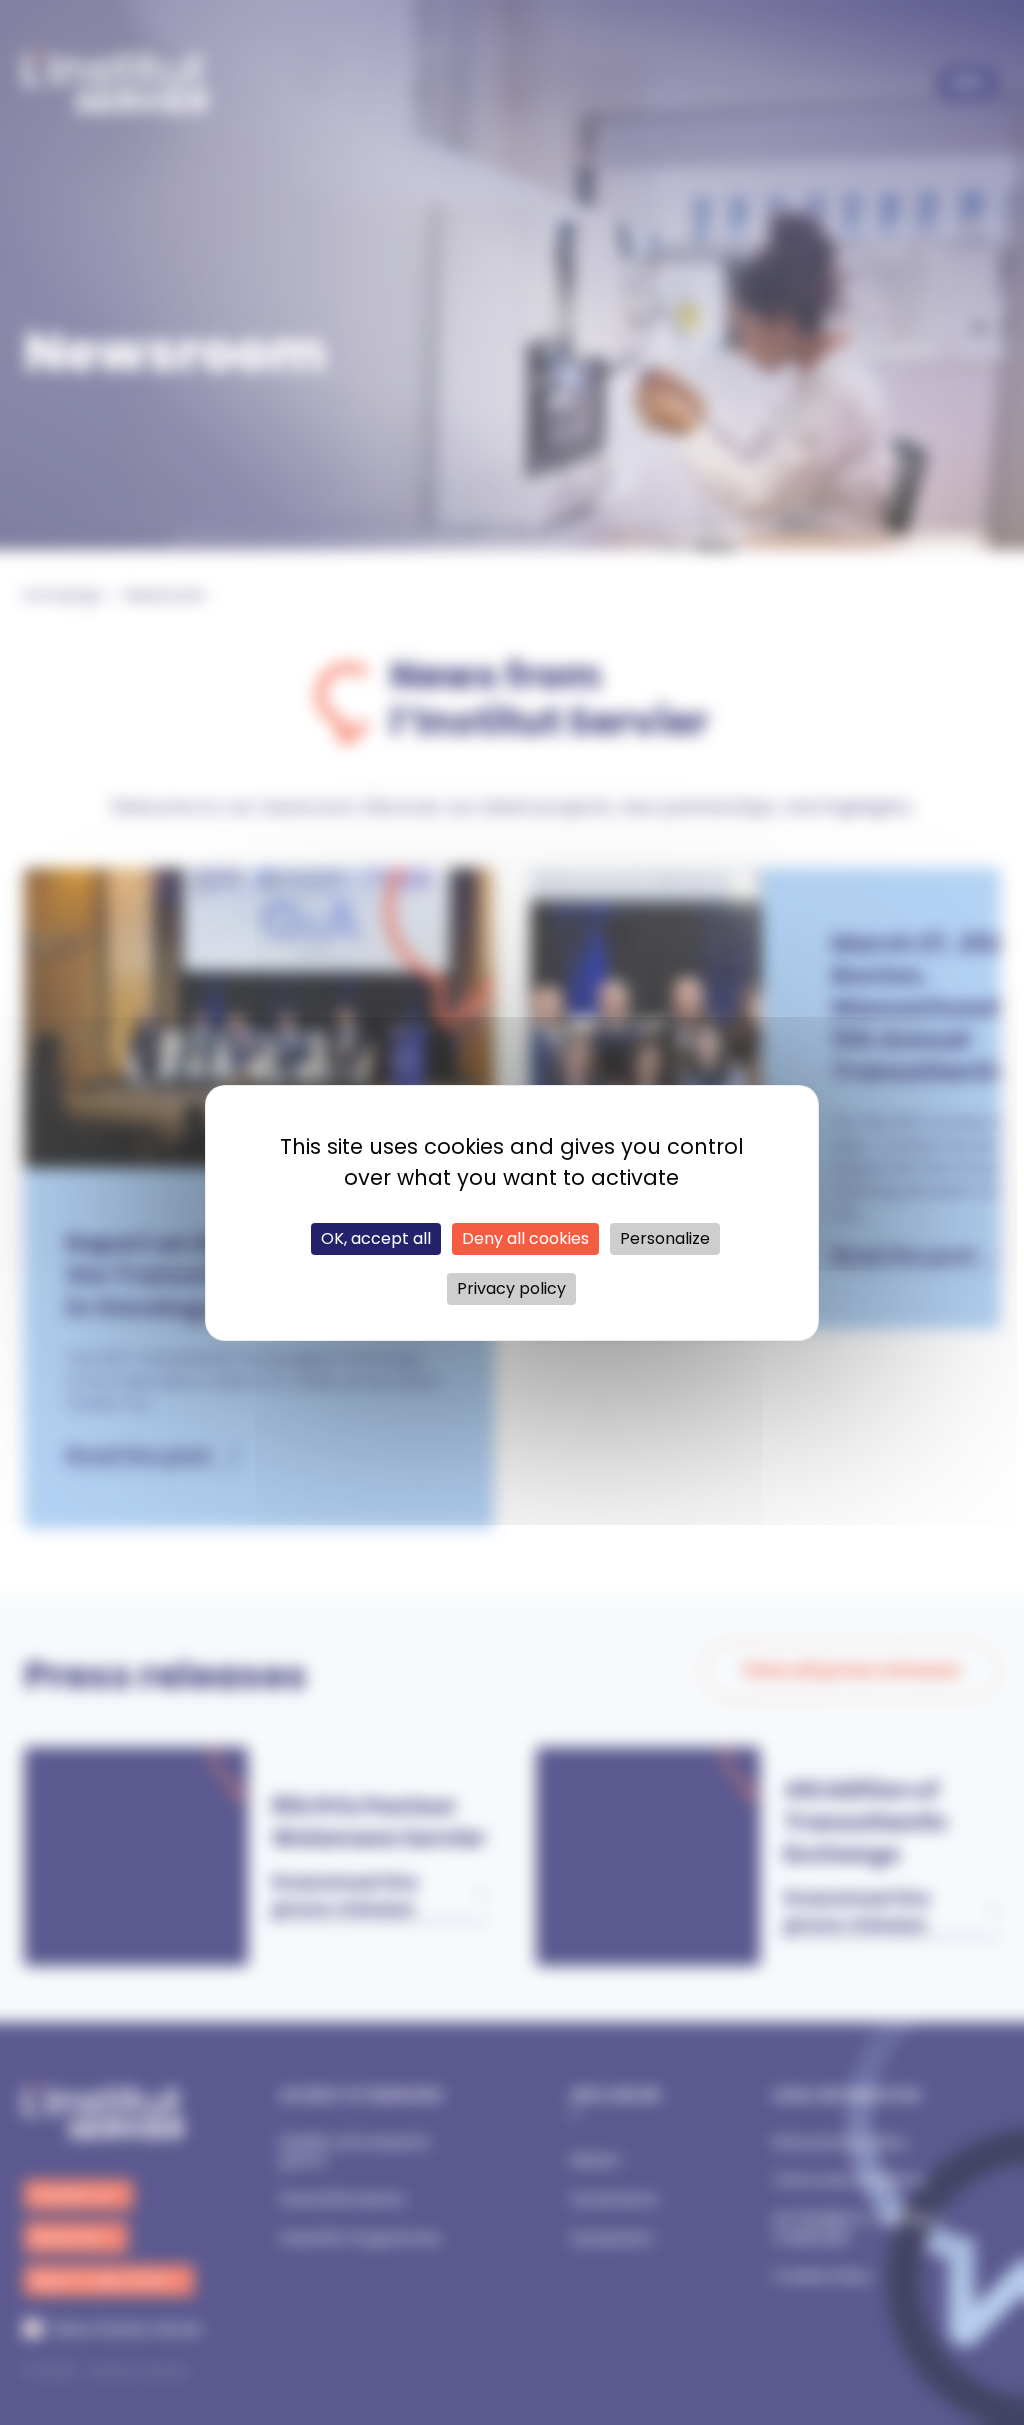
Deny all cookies (525, 1238)
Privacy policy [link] (511, 1288)
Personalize (665, 1238)
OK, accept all (376, 1238)
